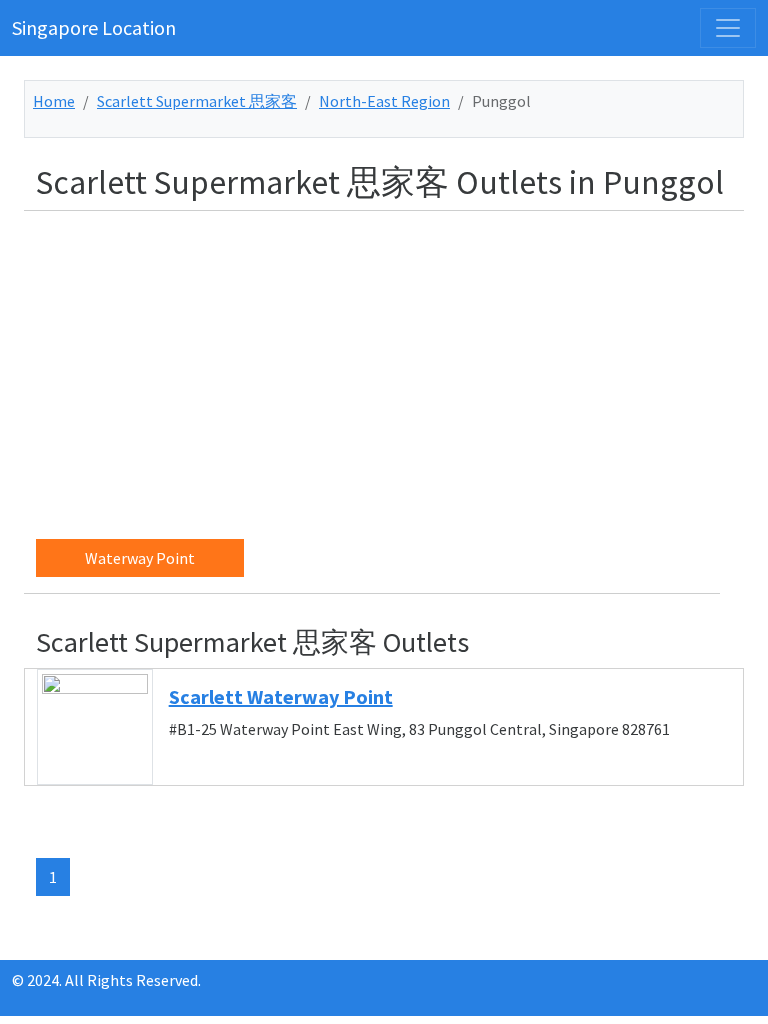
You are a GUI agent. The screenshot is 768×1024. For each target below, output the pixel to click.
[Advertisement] (396, 367)
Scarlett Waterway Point (281, 696)
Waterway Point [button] (140, 558)
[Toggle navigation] (728, 28)
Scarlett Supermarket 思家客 (197, 101)
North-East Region (384, 101)
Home (54, 101)
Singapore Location (94, 27)
